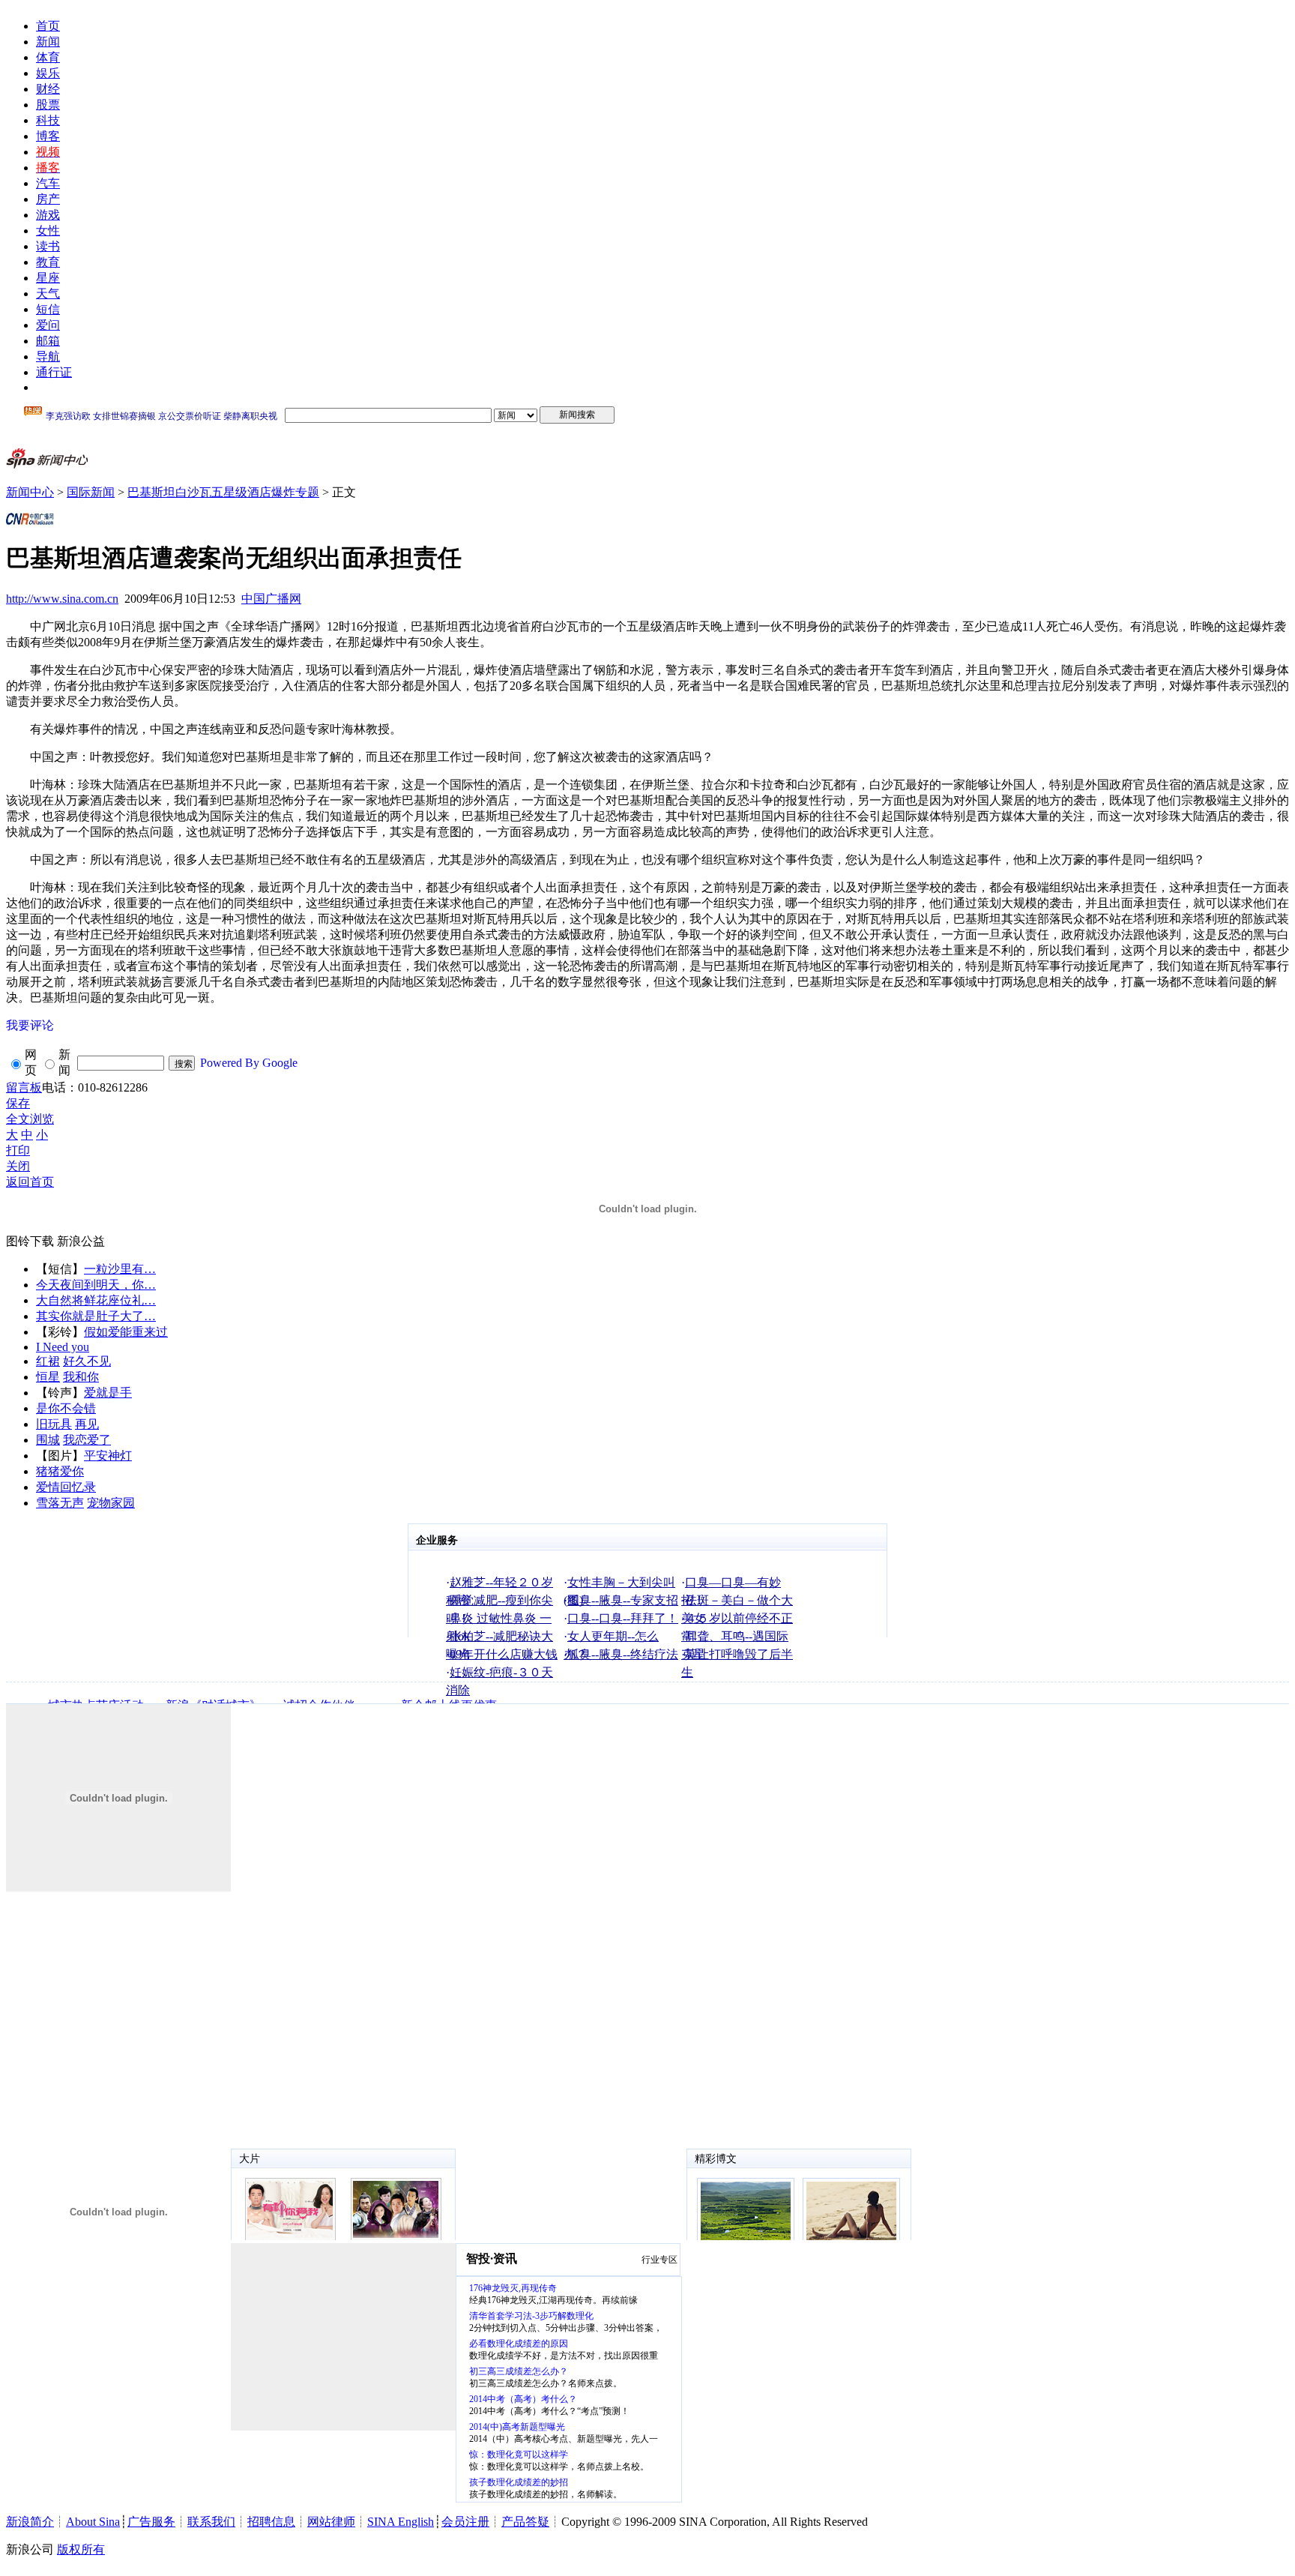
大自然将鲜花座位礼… (96, 1300)
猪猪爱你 (60, 1471)
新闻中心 (30, 492)
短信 (48, 309)
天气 (48, 294)
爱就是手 (108, 1393)
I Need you (63, 1347)
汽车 (48, 183)
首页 (48, 26)
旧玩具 (54, 1424)
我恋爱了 (87, 1440)
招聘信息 (271, 2522)
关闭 (18, 1166)
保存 (18, 1103)
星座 (48, 278)
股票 (48, 105)
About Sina (93, 2522)
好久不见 (87, 1361)
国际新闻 (91, 492)
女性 (48, 231)
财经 (48, 89)
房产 (48, 199)
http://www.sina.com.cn (62, 599)
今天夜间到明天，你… (96, 1285)
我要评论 (30, 1025)
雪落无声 (60, 1503)
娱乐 (48, 73)
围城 (48, 1440)
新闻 (48, 42)
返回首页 (30, 1182)
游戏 (48, 215)
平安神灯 (108, 1456)
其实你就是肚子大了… (96, 1316)
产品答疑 (525, 2522)
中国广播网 (271, 599)
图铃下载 (30, 1241)
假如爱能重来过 (126, 1332)
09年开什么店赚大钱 (504, 1654)
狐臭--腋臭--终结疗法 (623, 1654)
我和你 (81, 1377)
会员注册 (465, 2522)
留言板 (24, 1087)
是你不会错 (66, 1408)
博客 (48, 136)
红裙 (48, 1361)
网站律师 (331, 2522)
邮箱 (48, 341)
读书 (48, 246)
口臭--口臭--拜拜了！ (623, 1618)
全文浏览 (30, 1119)
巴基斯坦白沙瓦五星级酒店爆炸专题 (223, 492)
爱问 (48, 325)
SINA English (401, 2522)
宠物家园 (111, 1503)
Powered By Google (249, 1063)
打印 (18, 1150)
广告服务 (151, 2522)
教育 (48, 262)
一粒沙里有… (120, 1269)
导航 (48, 356)
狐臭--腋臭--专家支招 (623, 1600)
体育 (48, 57)
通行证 (54, 372)
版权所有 (81, 2549)
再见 (87, 1424)
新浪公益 (81, 1241)
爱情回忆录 (66, 1487)
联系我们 (211, 2522)
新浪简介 (30, 2522)
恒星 (48, 1377)
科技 (48, 120)
